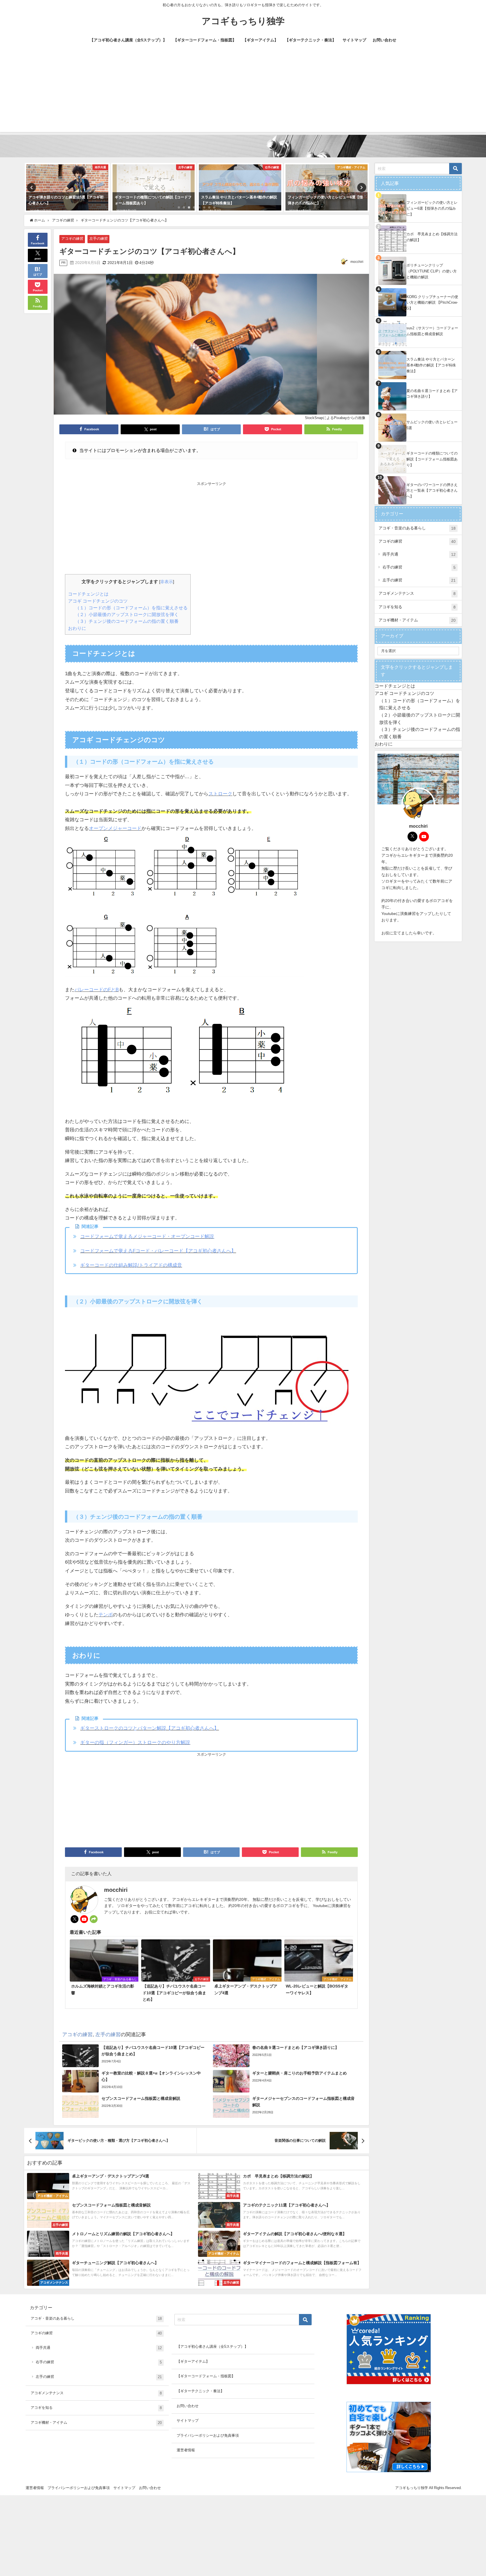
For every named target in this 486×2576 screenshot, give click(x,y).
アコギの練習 (72, 239)
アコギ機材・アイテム (417, 620)
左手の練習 (99, 239)
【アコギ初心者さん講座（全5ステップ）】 (128, 40)
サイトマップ (354, 40)
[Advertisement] (243, 93)
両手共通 (419, 554)
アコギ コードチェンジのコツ (98, 601)
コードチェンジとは (88, 594)
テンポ (106, 1614)
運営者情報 (186, 2450)
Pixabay (340, 418)
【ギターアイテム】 (260, 40)
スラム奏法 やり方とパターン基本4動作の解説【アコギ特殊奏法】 (431, 365)
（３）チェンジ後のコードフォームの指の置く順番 (127, 621)
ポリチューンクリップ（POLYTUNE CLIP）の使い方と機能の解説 (432, 271)
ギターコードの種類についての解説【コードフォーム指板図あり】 (432, 459)
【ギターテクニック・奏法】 (310, 40)
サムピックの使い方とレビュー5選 (432, 425)
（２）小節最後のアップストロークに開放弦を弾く (127, 614)
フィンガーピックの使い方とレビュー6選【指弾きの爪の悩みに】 (432, 208)
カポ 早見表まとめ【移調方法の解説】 (432, 237)
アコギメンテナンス (417, 593)
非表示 (167, 582)
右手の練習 (419, 567)
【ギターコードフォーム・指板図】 (205, 40)
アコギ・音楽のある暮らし (417, 528)
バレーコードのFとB (97, 989)
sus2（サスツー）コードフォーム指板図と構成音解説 (432, 331)
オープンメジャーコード (115, 828)
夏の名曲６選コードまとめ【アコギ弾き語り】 (432, 394)
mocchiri (357, 262)
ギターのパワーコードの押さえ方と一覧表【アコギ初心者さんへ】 (432, 491)
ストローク (220, 794)
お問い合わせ (384, 40)
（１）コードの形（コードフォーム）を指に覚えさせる (131, 608)
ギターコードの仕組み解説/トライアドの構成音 (131, 1265)
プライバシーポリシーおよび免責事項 (208, 2435)
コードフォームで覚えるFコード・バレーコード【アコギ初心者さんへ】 (158, 1251)
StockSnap (314, 418)
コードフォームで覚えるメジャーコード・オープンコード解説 (147, 1236)
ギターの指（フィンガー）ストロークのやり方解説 (135, 1742)
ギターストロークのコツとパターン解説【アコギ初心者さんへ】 (149, 1728)
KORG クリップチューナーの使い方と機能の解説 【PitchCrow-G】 (432, 303)
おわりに (77, 628)
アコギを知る (417, 607)
